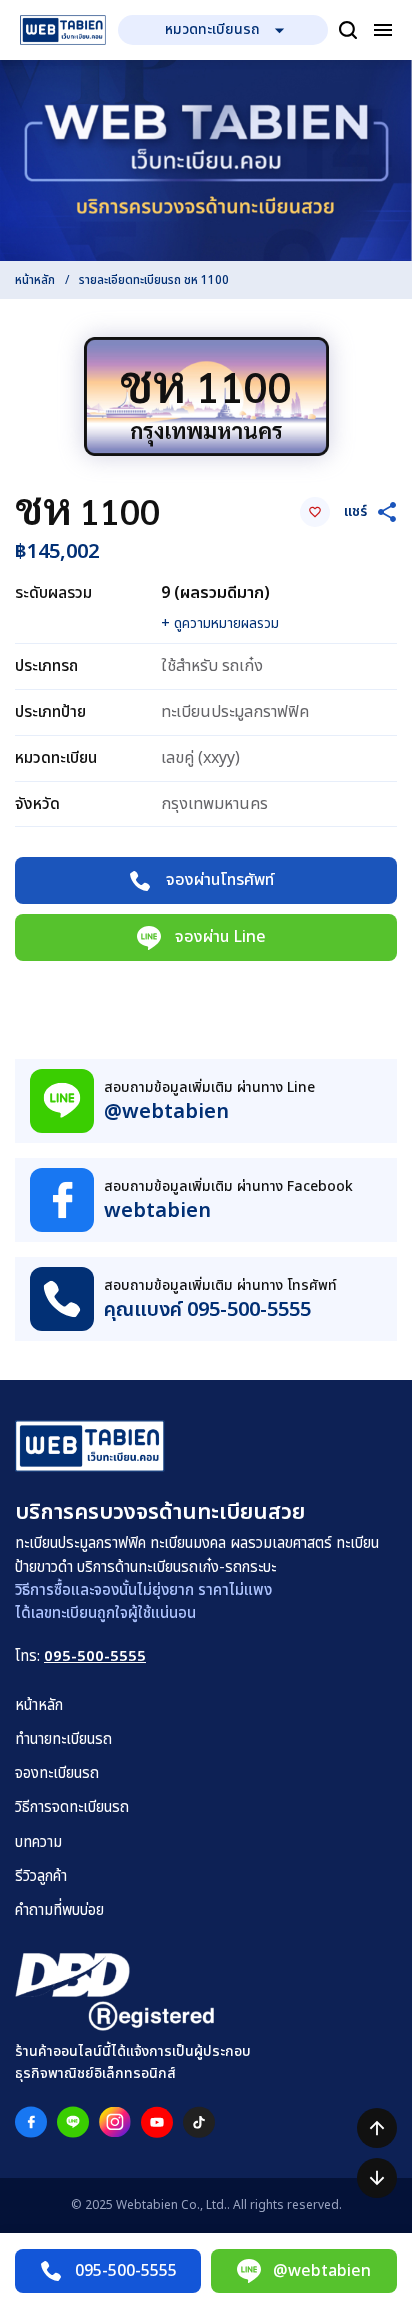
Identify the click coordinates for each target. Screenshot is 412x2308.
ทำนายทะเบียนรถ (63, 1739)
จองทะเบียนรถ (57, 1773)
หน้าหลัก (35, 280)
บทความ (38, 1842)
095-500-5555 (95, 1656)
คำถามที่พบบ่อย (59, 1910)
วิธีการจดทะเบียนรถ (72, 1807)
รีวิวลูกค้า (41, 1876)
